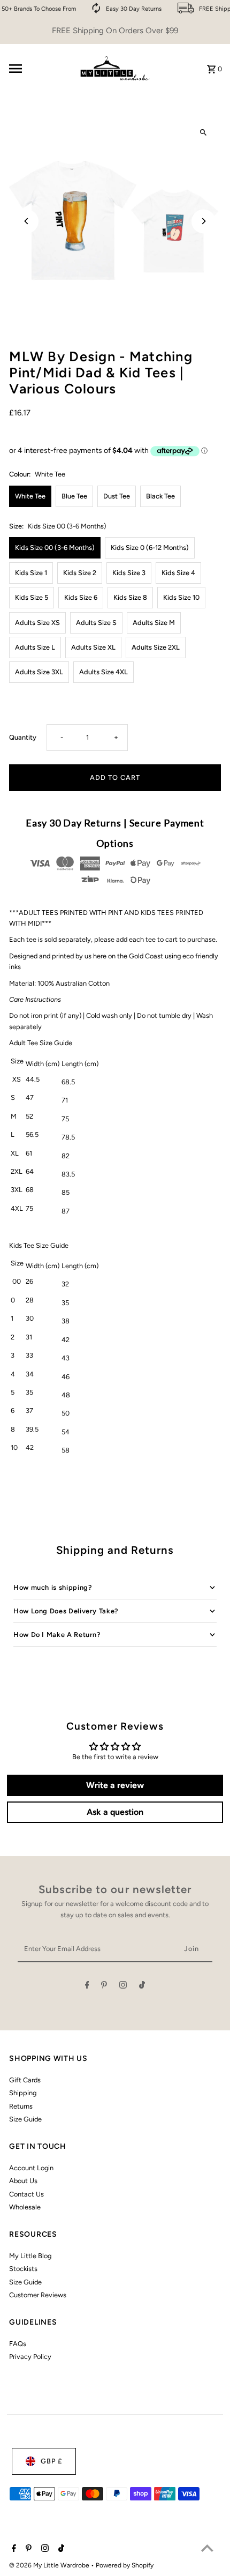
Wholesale (25, 2207)
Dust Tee (117, 496)
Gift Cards (25, 2080)
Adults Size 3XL (39, 672)
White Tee (30, 496)
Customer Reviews (38, 2295)
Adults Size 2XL (156, 647)
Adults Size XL (93, 647)
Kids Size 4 (178, 573)
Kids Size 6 (81, 597)
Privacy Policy (30, 2357)
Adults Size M (154, 623)
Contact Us (26, 2194)
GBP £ (51, 2461)
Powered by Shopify (125, 2565)
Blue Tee (74, 496)
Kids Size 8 (130, 597)
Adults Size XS (37, 623)
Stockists (23, 2269)
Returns (21, 2106)
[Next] (204, 221)
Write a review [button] (115, 1785)
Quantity (23, 737)
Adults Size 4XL (103, 672)
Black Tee (160, 496)
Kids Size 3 (129, 573)
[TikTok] (142, 1987)
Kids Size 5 (32, 597)
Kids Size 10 (181, 597)
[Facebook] (87, 1987)
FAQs (18, 2344)
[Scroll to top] (207, 2548)
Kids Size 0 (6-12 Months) (150, 548)
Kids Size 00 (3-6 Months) (55, 548)
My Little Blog (30, 2256)
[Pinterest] (104, 1987)
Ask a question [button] (115, 1812)
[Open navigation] (38, 69)
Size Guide (25, 2119)
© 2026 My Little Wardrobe (50, 2565)
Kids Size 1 (31, 573)
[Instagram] (123, 1987)
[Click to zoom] (204, 133)
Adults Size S (96, 623)
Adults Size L (35, 647)
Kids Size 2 (80, 573)
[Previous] (26, 221)
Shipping (23, 2093)
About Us (23, 2181)
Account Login (31, 2168)
